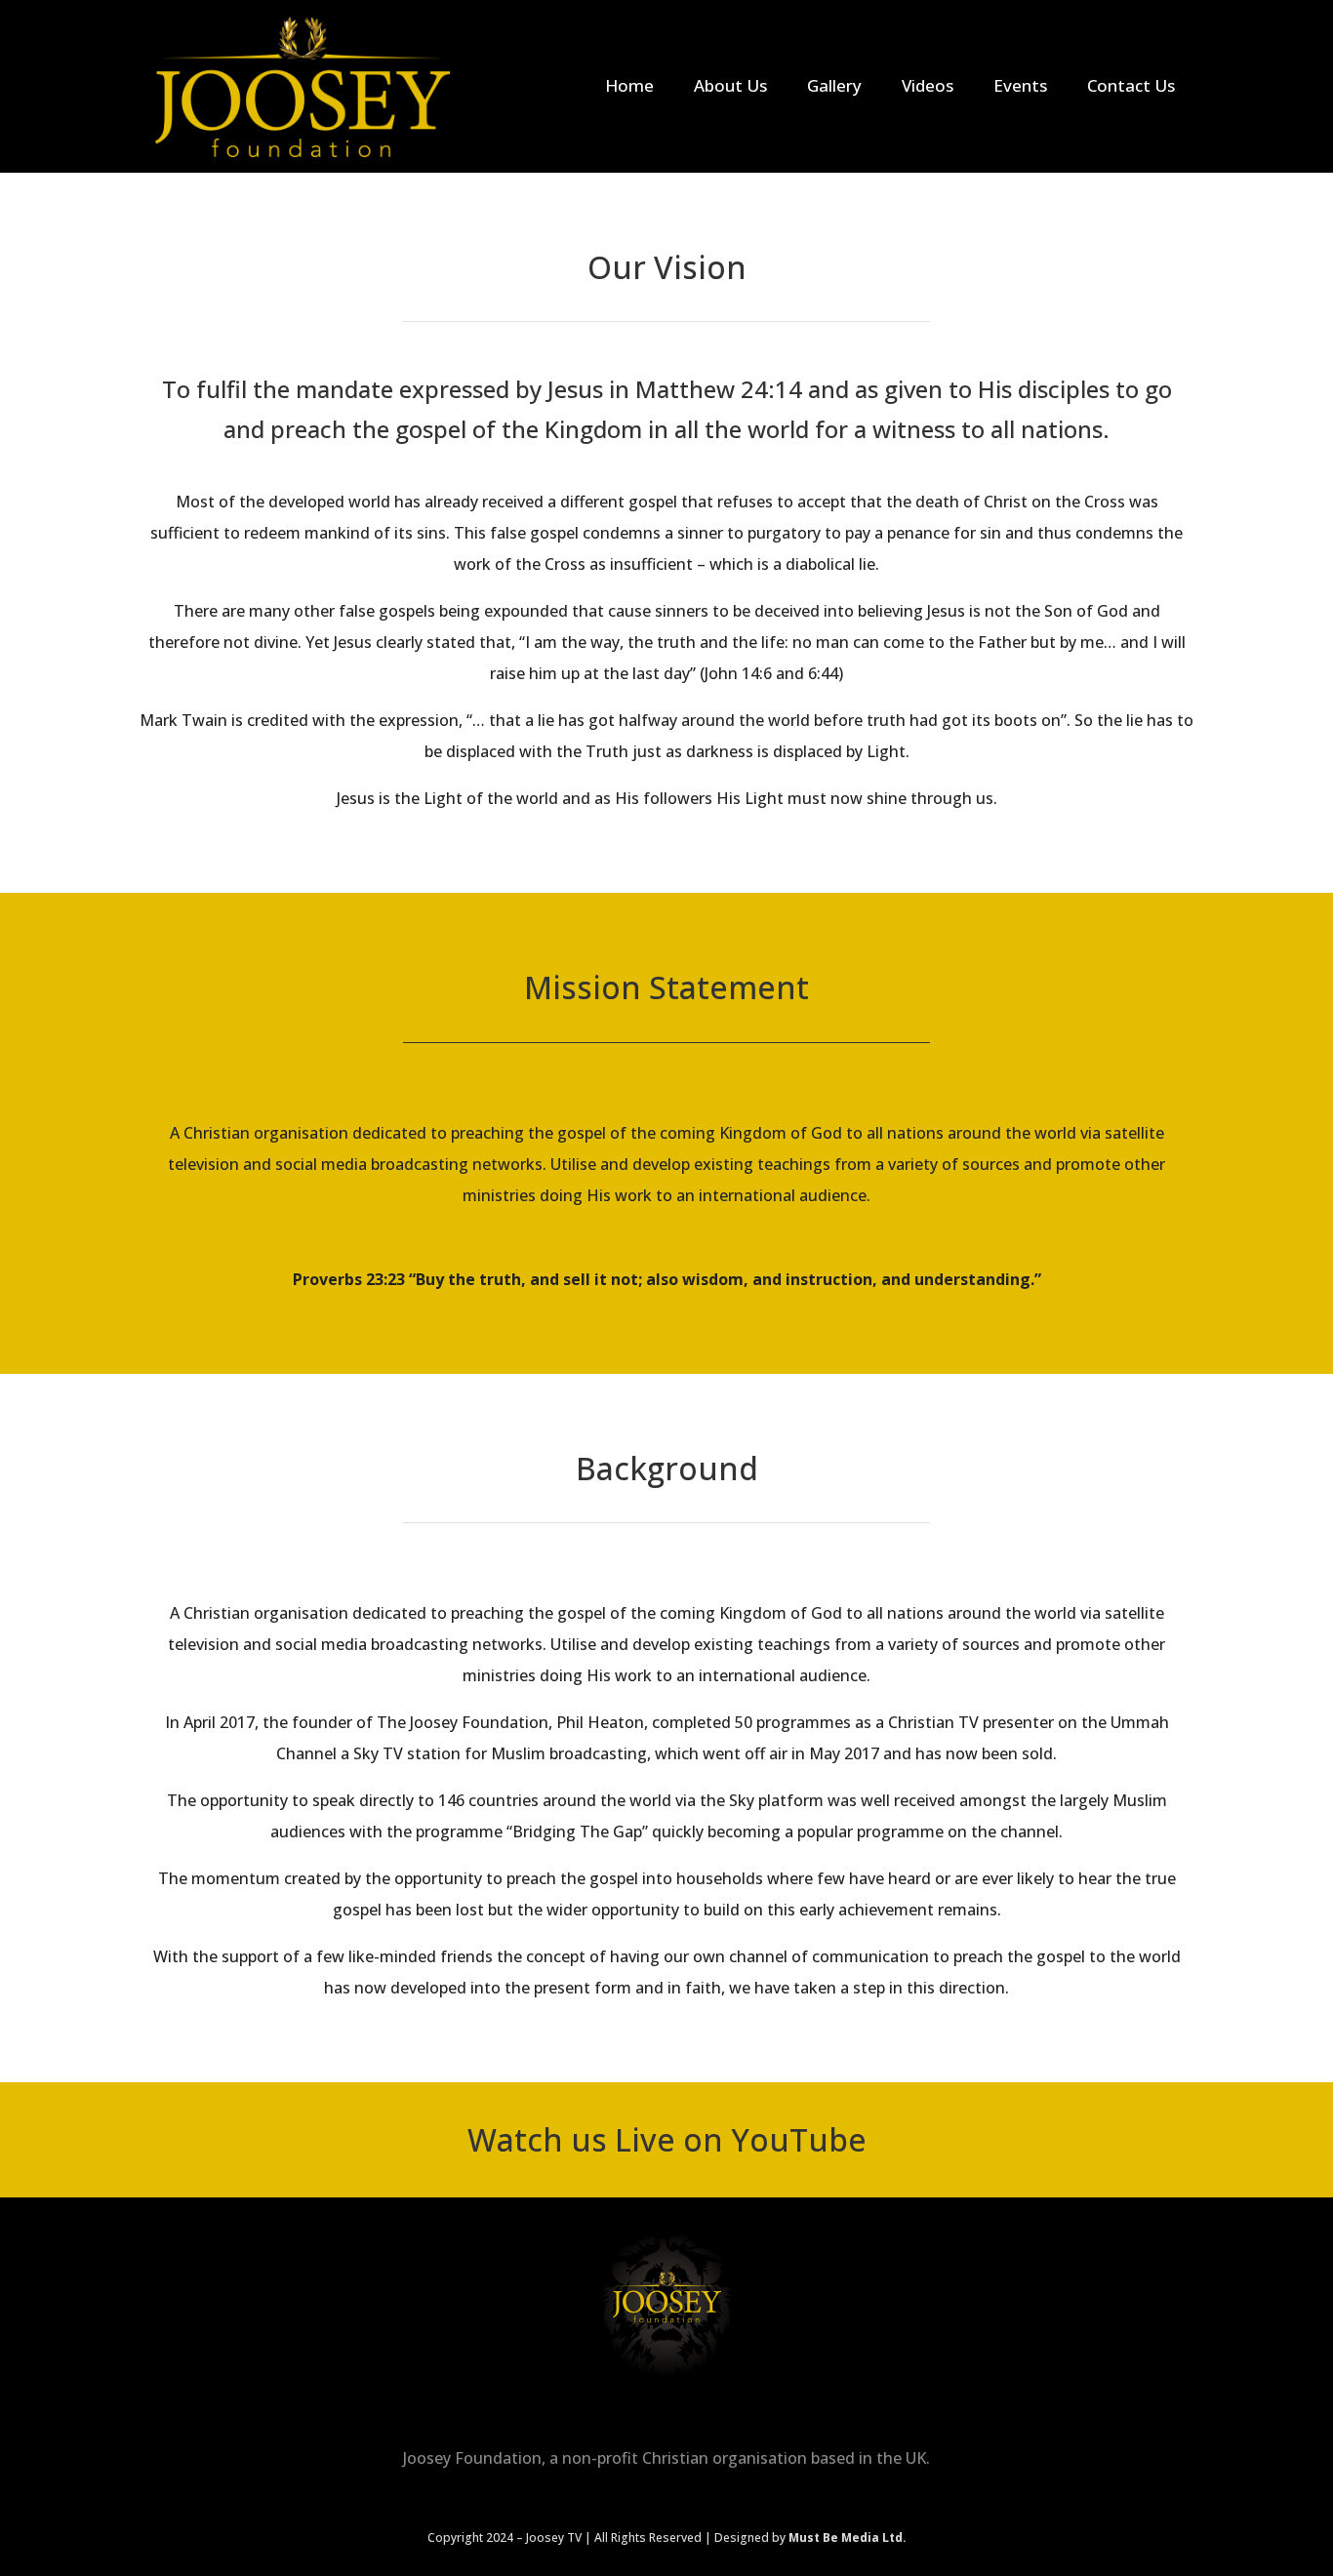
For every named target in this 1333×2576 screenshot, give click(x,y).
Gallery (834, 85)
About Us (730, 85)
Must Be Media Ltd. (848, 2537)
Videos (928, 85)
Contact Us (1131, 85)
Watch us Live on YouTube (667, 2139)
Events (1020, 85)
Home (629, 85)
